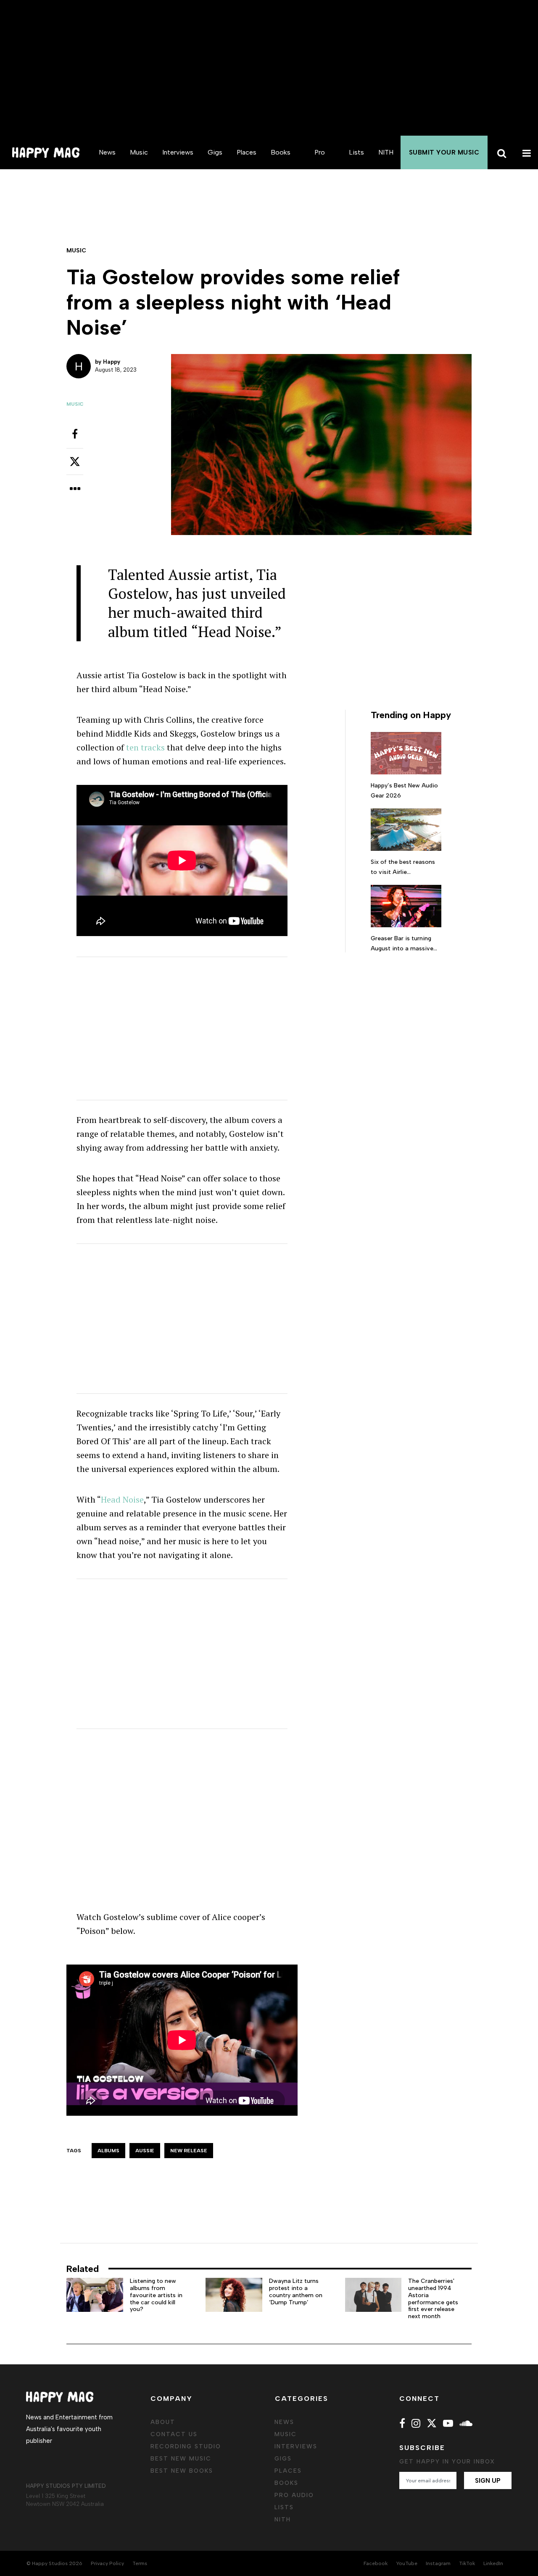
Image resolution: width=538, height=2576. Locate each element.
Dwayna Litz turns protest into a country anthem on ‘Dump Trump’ (296, 2291)
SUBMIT (444, 152)
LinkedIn (493, 2563)
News (107, 152)
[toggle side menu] (525, 152)
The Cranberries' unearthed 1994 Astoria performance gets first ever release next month (433, 2299)
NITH (386, 152)
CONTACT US (174, 2434)
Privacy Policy (107, 2563)
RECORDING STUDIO (186, 2446)
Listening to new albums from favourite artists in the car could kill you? (156, 2295)
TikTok (467, 2563)
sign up (488, 2481)
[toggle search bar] (500, 152)
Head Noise (122, 1499)
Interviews (178, 152)
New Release (189, 2151)
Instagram (438, 2563)
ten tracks (145, 747)
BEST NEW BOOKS (182, 2471)
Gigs (215, 152)
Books (281, 152)
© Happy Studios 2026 (54, 2563)
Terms (140, 2563)
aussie (145, 2151)
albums (108, 2151)
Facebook (376, 2563)
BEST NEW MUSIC (181, 2459)
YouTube (407, 2563)
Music (139, 152)
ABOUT (163, 2422)
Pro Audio (320, 169)
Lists (356, 152)
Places (247, 152)
